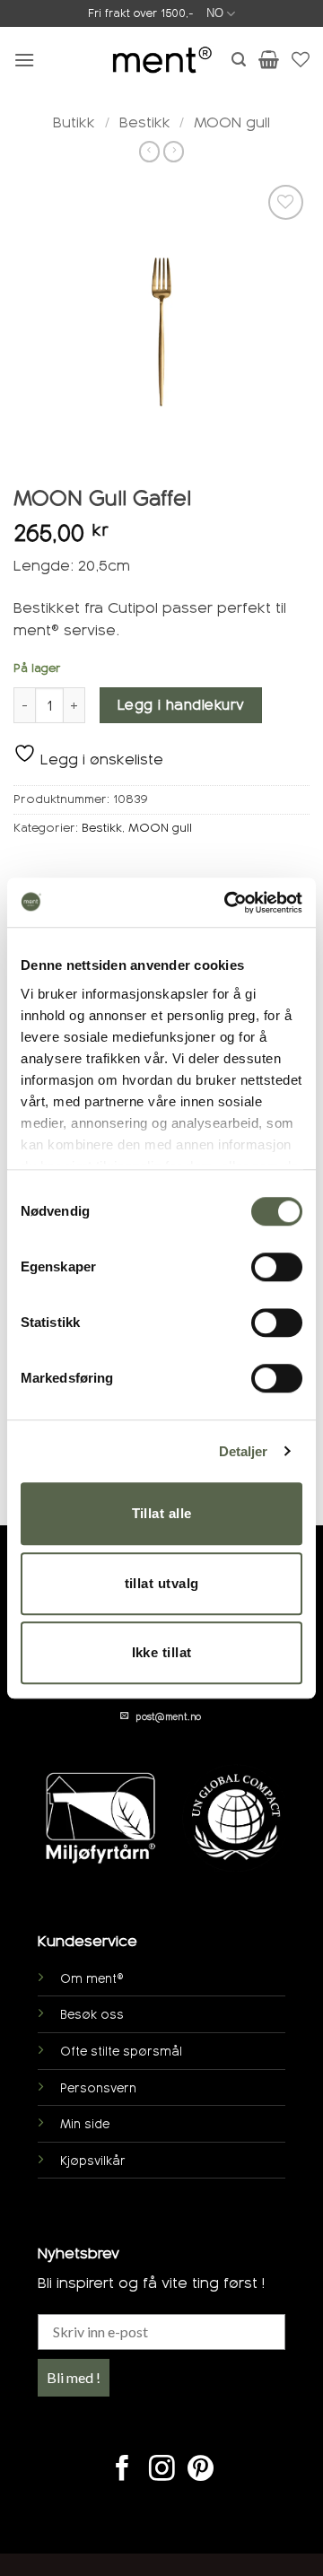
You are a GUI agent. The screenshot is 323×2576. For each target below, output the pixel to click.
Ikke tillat (162, 1652)
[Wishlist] (301, 59)
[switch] (277, 1267)
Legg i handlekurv (181, 705)
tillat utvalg (162, 1583)
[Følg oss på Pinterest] (201, 2470)
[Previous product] (174, 152)
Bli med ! (74, 2377)
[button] (24, 60)
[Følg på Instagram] (162, 2470)
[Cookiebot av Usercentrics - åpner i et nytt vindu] (228, 903)
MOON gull (232, 122)
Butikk (74, 122)
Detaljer (244, 1451)
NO (215, 13)
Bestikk (145, 122)
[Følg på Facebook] (122, 2470)
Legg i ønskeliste (100, 760)
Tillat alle (162, 1513)
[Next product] (149, 152)
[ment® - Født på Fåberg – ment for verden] (161, 60)
